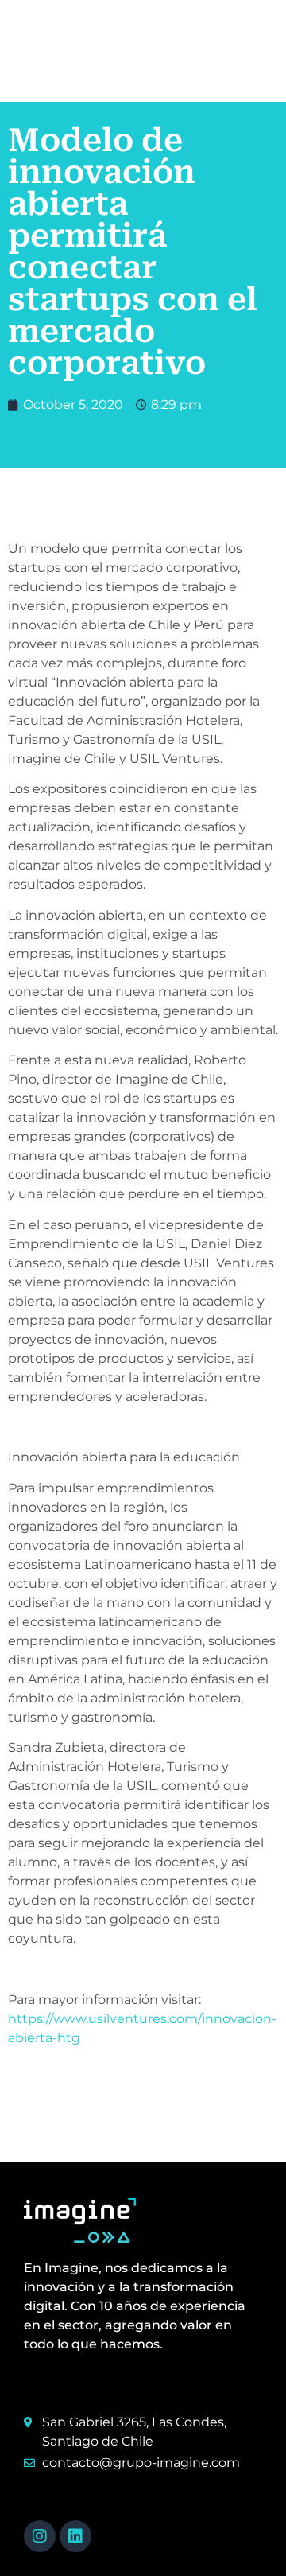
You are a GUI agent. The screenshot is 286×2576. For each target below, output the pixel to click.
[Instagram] (40, 2536)
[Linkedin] (75, 2536)
